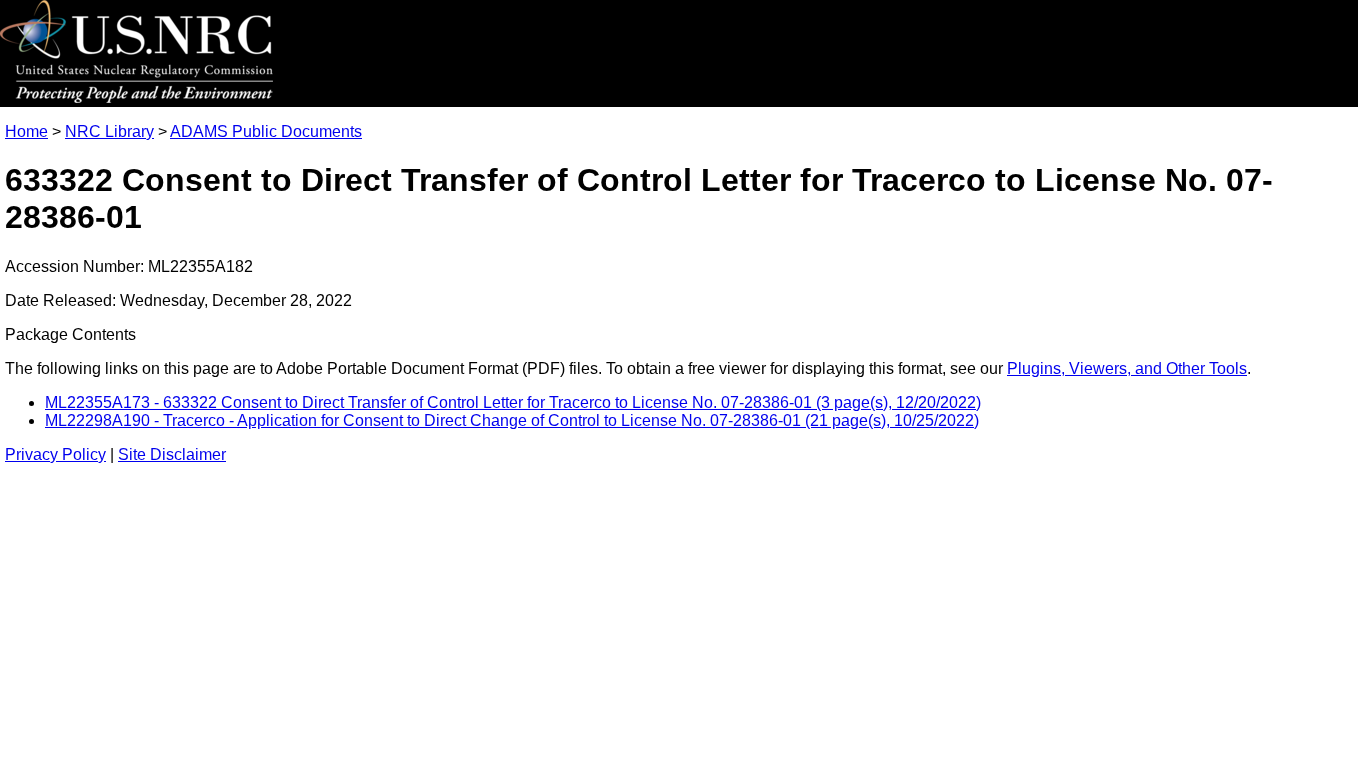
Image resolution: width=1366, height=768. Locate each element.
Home (26, 131)
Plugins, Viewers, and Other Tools (1127, 368)
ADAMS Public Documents (266, 131)
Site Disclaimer (172, 454)
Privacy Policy (55, 454)
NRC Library (109, 131)
